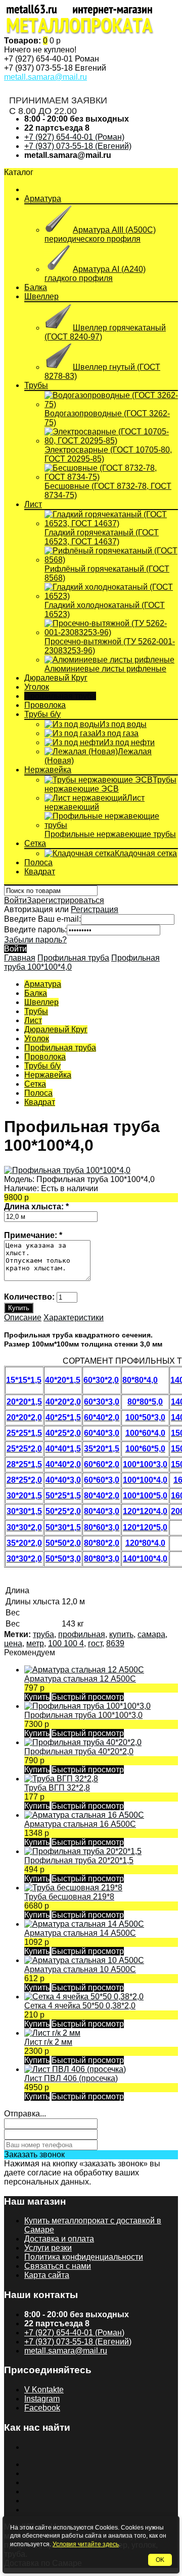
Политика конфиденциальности (84, 2257)
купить (121, 1634)
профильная (82, 1634)
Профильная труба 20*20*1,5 (79, 1860)
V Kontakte (44, 2390)
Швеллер (41, 296)
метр (35, 1643)
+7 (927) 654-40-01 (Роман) (74, 137)
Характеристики (74, 1318)
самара (151, 1634)
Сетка (35, 843)
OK (160, 2560)
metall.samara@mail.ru (45, 77)
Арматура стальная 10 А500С (80, 1969)
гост (95, 1643)
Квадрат (40, 872)
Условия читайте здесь (86, 2544)
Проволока (45, 705)
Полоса (38, 862)
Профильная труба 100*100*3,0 (83, 1715)
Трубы (36, 385)
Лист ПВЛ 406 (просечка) (71, 2078)
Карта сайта (47, 2275)
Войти (15, 900)
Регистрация (95, 909)
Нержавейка (48, 770)
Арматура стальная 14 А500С (80, 1933)
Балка (36, 287)
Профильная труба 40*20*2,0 (79, 1751)
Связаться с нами (58, 2266)
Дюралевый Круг (56, 678)
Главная (20, 958)
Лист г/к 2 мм (48, 2042)
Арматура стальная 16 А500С (80, 1824)
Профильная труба (60, 696)
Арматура (43, 199)
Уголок (37, 687)
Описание (23, 1318)
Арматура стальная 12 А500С (80, 1679)
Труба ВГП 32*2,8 (57, 1788)
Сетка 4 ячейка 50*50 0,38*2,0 (80, 2006)
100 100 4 (66, 1643)
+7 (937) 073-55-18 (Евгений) (78, 146)
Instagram (42, 2399)
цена (13, 1643)
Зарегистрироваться (65, 900)
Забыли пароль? (35, 940)
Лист (33, 504)
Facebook (42, 2408)
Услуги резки (48, 2248)
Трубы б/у (42, 714)
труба (43, 1634)
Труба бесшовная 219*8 (69, 1897)
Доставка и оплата (59, 2239)
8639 (115, 1643)
